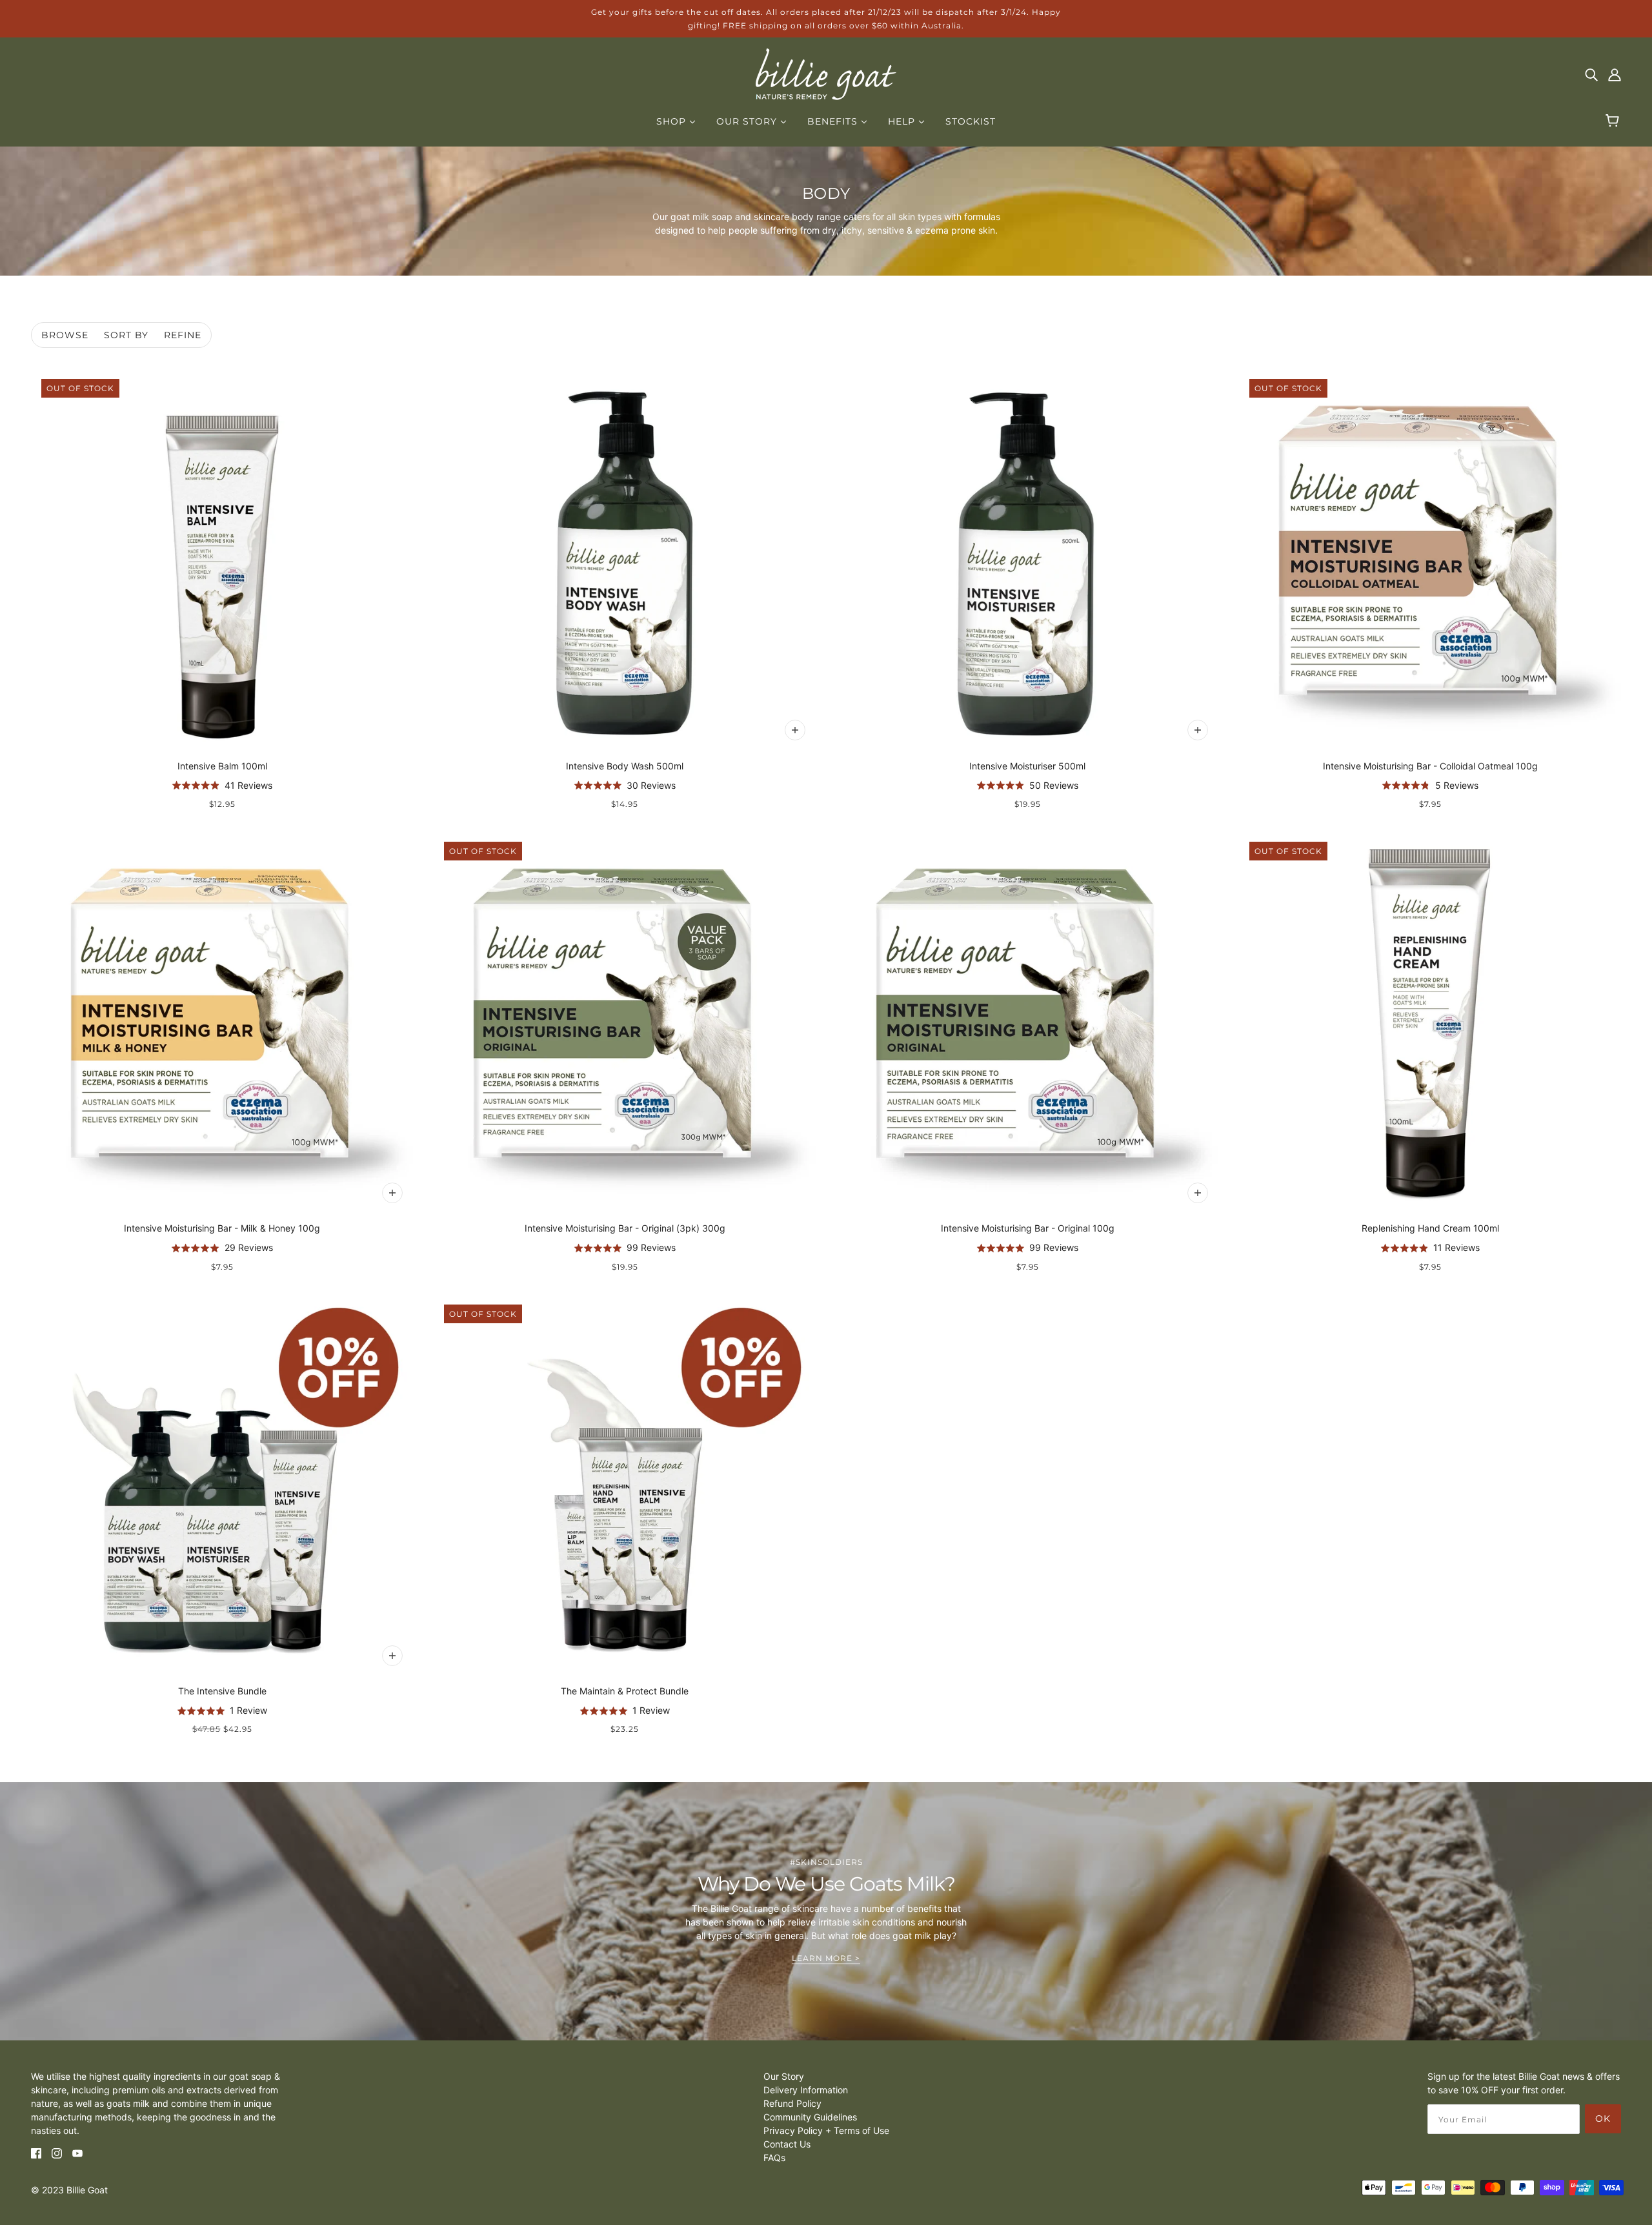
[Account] (1615, 74)
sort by (126, 335)
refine (183, 335)
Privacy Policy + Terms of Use (826, 2130)
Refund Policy (792, 2103)
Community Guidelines (810, 2117)
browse (65, 335)
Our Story (784, 2076)
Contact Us (787, 2144)
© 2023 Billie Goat (69, 2190)
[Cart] (1614, 121)
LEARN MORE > (826, 1959)
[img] (1591, 74)
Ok (1603, 2118)
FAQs (774, 2158)
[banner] (826, 73)
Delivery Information (806, 2090)
